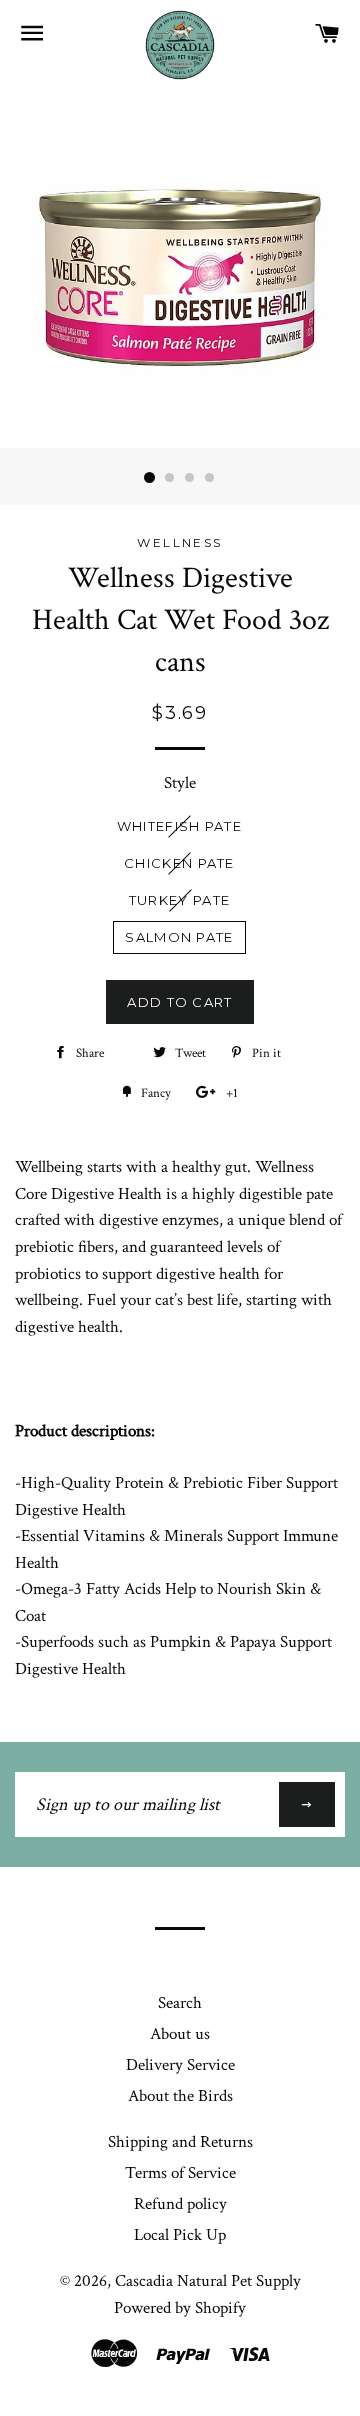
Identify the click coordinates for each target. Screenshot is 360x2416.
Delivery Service (180, 2065)
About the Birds (180, 2096)
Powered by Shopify (180, 2308)
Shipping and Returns (180, 2142)
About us (180, 2034)
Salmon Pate (179, 937)
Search (180, 2003)
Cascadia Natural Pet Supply (208, 2281)
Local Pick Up (180, 2235)
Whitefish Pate (179, 826)
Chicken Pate (179, 863)
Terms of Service (180, 2173)
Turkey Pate (179, 900)
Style (180, 783)
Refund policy (180, 2204)
